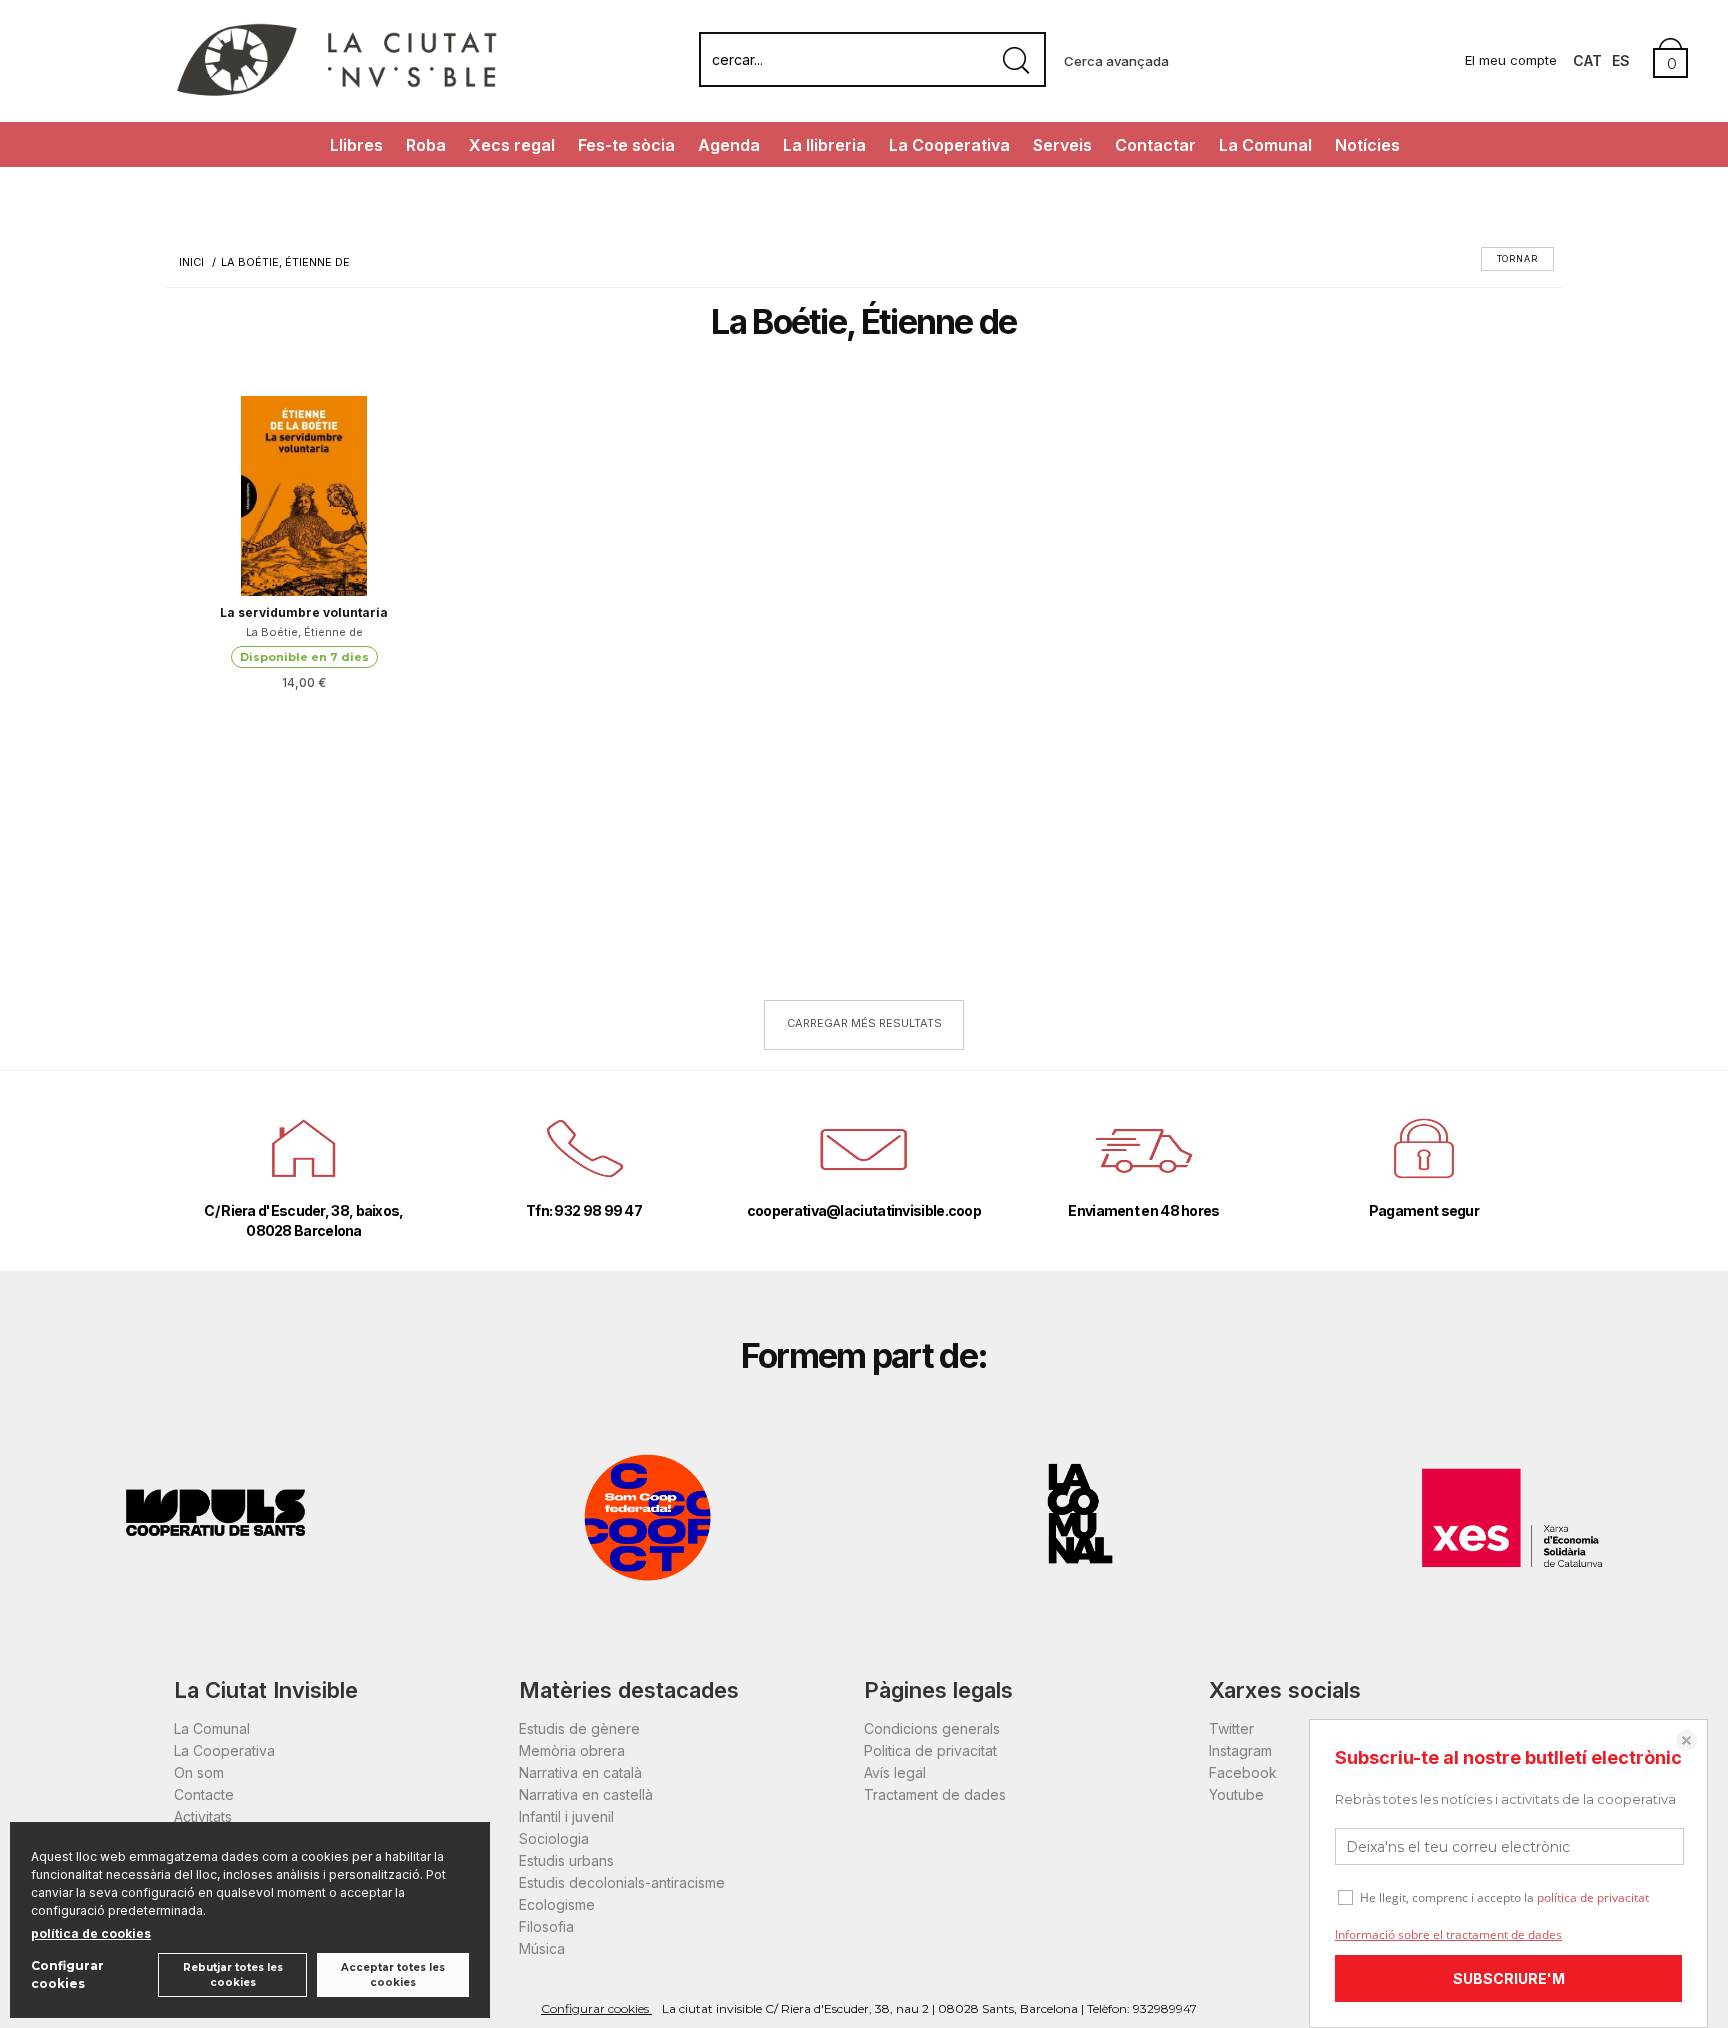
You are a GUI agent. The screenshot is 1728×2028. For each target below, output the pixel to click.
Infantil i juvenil (566, 1816)
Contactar (1155, 145)
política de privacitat (1593, 1897)
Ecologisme (557, 1904)
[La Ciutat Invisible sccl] (336, 93)
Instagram (1240, 1750)
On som (199, 1772)
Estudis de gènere (579, 1728)
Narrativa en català (580, 1772)
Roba (426, 145)
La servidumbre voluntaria (304, 612)
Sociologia (554, 1838)
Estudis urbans (566, 1860)
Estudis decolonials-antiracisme (622, 1882)
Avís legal (895, 1772)
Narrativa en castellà (586, 1794)
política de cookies (91, 1933)
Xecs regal (512, 145)
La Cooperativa (949, 145)
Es (1621, 60)
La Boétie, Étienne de (304, 632)
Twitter (1231, 1728)
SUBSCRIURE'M (1509, 1978)
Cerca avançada (1116, 61)
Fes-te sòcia (626, 145)
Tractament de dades (935, 1794)
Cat (1587, 60)
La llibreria (824, 145)
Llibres (356, 145)
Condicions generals (932, 1728)
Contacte (204, 1794)
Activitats (203, 1816)
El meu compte (1511, 60)
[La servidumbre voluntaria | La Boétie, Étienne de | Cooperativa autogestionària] (304, 496)
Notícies (1367, 145)
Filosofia (546, 1926)
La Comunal (1265, 145)
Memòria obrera (572, 1750)
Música (542, 1948)
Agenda (729, 145)
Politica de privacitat (930, 1750)
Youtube (1236, 1794)
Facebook (1243, 1772)
